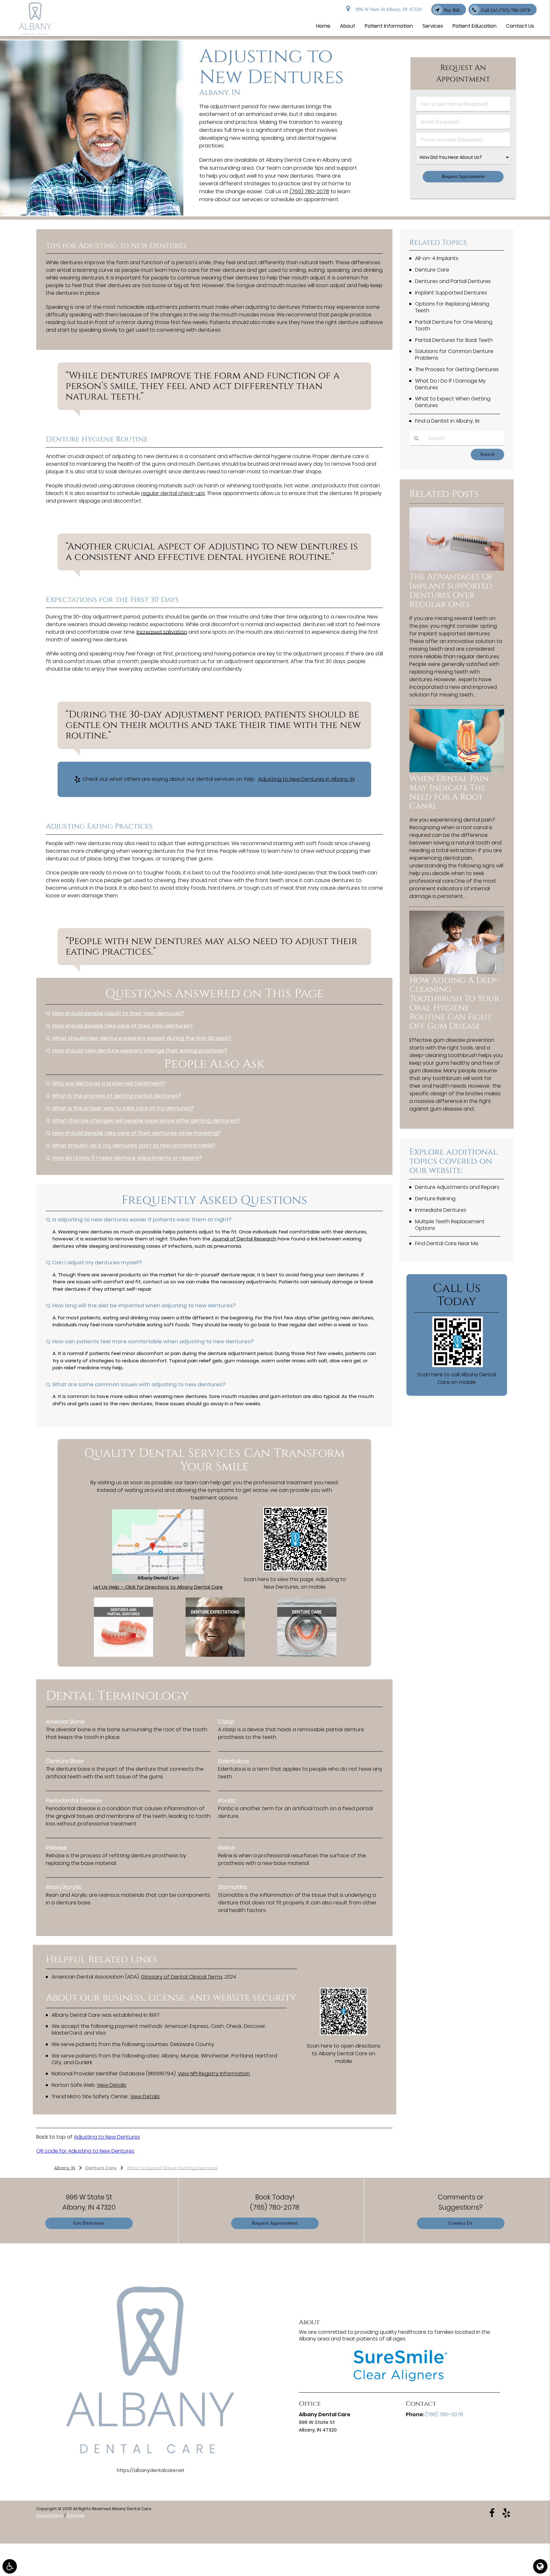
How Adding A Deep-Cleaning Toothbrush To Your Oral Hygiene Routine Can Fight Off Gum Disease (454, 1003)
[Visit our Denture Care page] (307, 1655)
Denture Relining (435, 1199)
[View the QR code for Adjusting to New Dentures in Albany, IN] (296, 1570)
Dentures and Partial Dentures (453, 281)
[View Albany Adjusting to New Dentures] (92, 214)
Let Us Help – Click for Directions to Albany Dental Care (158, 1587)
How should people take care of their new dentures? (122, 1026)
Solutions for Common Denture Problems (454, 355)
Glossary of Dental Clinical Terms (182, 1977)
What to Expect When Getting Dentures (453, 402)
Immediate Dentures (441, 1210)
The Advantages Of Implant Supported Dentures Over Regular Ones (451, 591)
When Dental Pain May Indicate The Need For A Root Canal (449, 793)
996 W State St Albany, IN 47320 (387, 9)
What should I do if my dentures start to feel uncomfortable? (134, 1145)
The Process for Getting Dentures (457, 369)
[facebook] (492, 2513)
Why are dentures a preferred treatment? (109, 1083)
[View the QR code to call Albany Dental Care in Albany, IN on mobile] (458, 1365)
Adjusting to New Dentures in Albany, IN (306, 779)
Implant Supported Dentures (451, 293)
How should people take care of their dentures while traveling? (136, 1133)
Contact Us (461, 2223)
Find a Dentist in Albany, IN (447, 421)
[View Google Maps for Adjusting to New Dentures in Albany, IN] (158, 1580)
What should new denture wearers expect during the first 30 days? (142, 1038)
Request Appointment (275, 2223)
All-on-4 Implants (437, 258)
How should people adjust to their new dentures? (118, 1013)
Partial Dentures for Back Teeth (454, 340)
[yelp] (506, 2513)
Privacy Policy (50, 2515)
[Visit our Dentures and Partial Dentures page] (123, 1655)
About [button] (348, 26)
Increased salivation (162, 632)
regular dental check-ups (173, 493)
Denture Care (432, 270)
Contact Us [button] (520, 26)
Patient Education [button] (475, 26)
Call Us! (506, 10)
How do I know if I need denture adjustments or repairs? (127, 1158)
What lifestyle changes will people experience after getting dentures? (146, 1121)
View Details (112, 2085)
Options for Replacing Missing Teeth (452, 307)
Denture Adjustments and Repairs (457, 1187)
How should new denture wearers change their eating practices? (140, 1051)
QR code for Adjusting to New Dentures (85, 2151)
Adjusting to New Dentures (107, 2137)
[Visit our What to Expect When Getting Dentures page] (215, 1655)
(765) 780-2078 (309, 191)
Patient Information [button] (389, 26)
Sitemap (76, 2515)
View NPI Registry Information (214, 2074)
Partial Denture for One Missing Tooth (454, 325)
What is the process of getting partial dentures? (117, 1096)
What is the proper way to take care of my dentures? (123, 1108)
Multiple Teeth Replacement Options (450, 1225)
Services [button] (433, 26)
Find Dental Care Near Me (447, 1243)
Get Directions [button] (89, 2223)
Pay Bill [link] (452, 10)
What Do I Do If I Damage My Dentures (450, 384)
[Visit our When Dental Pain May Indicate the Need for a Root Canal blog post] (457, 770)
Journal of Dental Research (244, 1239)
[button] (10, 2566)
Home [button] (323, 26)
